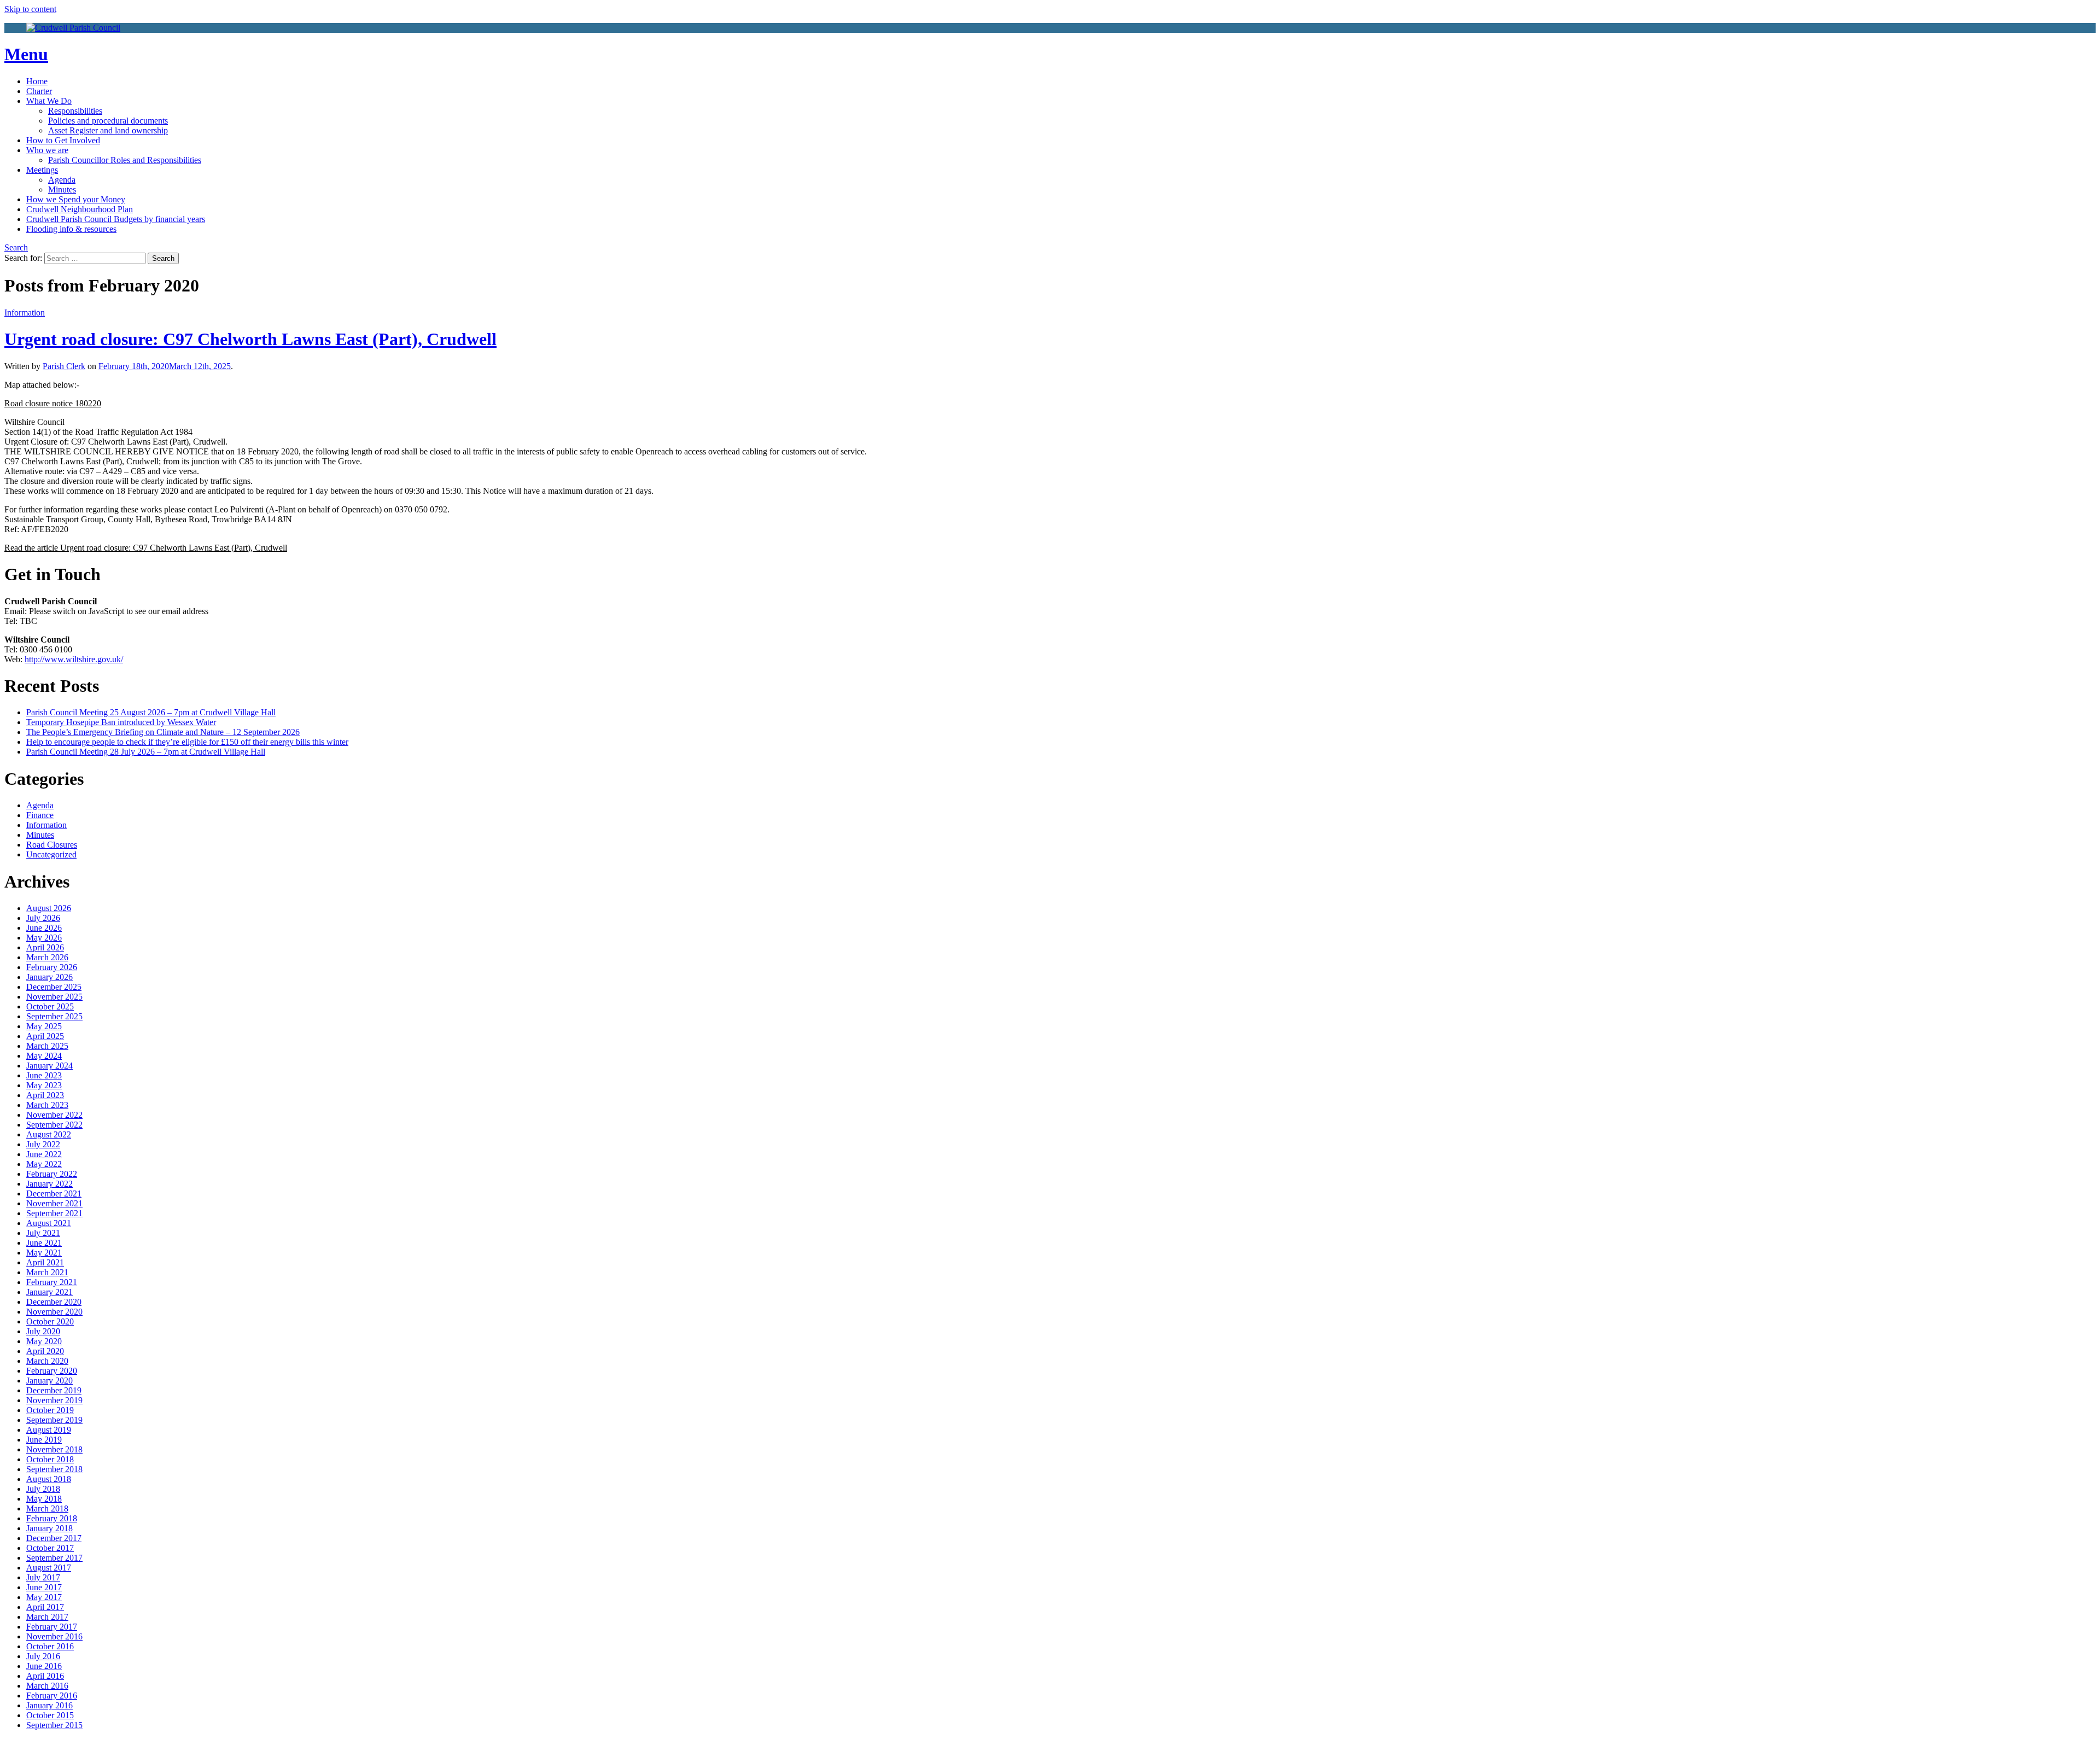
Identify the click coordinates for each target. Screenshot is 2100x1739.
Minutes (62, 189)
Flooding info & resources (71, 229)
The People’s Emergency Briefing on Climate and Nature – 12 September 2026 (163, 732)
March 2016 (47, 1686)
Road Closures (52, 845)
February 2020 (52, 1371)
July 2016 (43, 1656)
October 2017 (50, 1548)
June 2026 (44, 928)
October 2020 (50, 1321)
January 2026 (49, 977)
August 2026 (49, 908)
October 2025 (50, 1006)
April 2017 (45, 1607)
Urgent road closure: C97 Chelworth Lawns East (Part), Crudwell (250, 339)
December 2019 (54, 1390)
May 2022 (44, 1164)
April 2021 (45, 1262)
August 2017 (49, 1568)
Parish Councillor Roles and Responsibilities (125, 160)
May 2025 (44, 1026)
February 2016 (52, 1696)
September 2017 (54, 1558)
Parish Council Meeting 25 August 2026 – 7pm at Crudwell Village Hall (151, 712)
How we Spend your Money (76, 199)
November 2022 (54, 1115)
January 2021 (49, 1292)
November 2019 (54, 1400)
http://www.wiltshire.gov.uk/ (74, 659)
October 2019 (50, 1410)
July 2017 (43, 1577)
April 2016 (45, 1676)
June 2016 (44, 1666)
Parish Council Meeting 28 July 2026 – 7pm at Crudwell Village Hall (146, 752)
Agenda (62, 180)
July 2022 (43, 1144)
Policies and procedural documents (108, 121)
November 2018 (54, 1449)
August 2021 (49, 1223)
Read (146, 548)
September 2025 (54, 1016)
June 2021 (44, 1243)
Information (25, 313)
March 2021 (47, 1272)
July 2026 (43, 918)
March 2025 (47, 1046)
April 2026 (45, 947)
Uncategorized (51, 854)
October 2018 (50, 1459)
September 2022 (54, 1125)
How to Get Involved (63, 140)
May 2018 (44, 1499)
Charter (39, 91)
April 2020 (45, 1351)
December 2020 (54, 1302)
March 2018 (47, 1509)
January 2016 (49, 1705)
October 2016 (50, 1646)
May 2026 (44, 938)
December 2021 (54, 1194)
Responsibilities (75, 111)
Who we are (47, 150)
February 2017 (52, 1627)
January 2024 (49, 1066)
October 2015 (50, 1715)
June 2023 (44, 1075)
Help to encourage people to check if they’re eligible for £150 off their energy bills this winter (187, 742)
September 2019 (54, 1420)
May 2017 (44, 1597)
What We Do (49, 101)
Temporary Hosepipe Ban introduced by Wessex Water (121, 722)
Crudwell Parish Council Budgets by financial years (116, 219)
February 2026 (52, 967)
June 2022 (44, 1154)
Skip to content (30, 9)
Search (16, 247)
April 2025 (45, 1036)
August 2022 (49, 1134)
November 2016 (54, 1636)
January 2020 (49, 1381)
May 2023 (44, 1085)
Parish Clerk (64, 366)
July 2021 (43, 1233)
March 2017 (47, 1617)
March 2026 (47, 957)
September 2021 (54, 1213)
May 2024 (44, 1056)
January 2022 (49, 1184)
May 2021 (44, 1253)
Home (37, 81)
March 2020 (47, 1361)
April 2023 (45, 1095)
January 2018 (49, 1528)
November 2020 (54, 1312)
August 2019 (49, 1430)
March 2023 (47, 1105)
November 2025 (54, 997)
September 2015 (54, 1725)
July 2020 (43, 1331)
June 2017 (44, 1587)
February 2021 (52, 1282)
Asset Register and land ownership (108, 130)
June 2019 (44, 1440)
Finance (40, 815)
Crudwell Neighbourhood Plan (80, 209)
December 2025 (54, 987)
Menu (26, 54)
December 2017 (54, 1538)
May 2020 (44, 1341)
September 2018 (54, 1469)
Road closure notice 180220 (53, 403)
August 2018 (49, 1479)
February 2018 (52, 1518)
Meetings (42, 170)
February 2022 (52, 1174)
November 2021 (54, 1203)
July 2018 (43, 1489)
